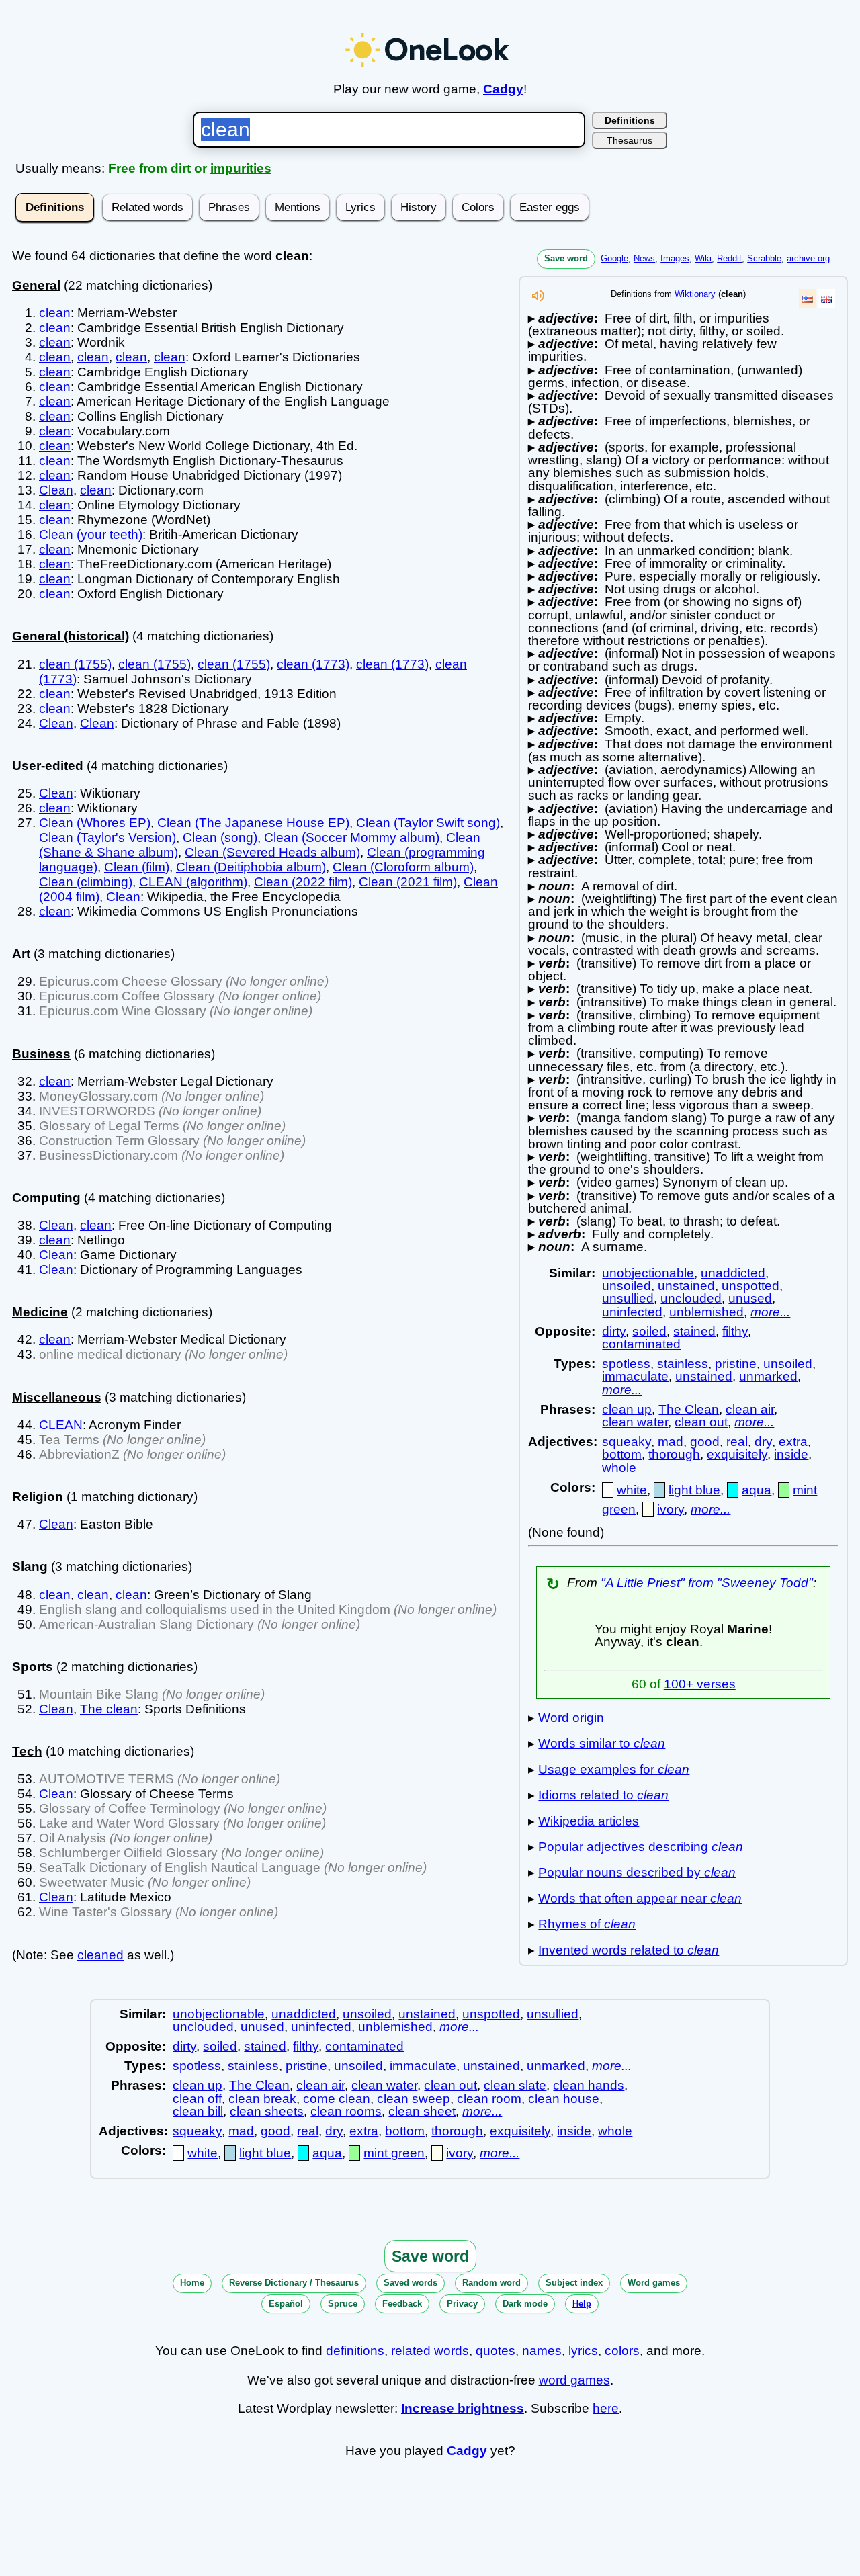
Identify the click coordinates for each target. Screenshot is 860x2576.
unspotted (750, 1286)
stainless (683, 1364)
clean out (701, 1422)
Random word (491, 2283)
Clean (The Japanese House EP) (253, 823)
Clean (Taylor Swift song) (428, 823)
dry (763, 1442)
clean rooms (346, 2111)
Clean (56, 490)
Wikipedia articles (589, 1821)
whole (619, 1468)
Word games (654, 2283)
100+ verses (700, 1684)
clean (55, 313)
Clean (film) (137, 867)
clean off (197, 2099)
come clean (337, 2099)
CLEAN (61, 1425)
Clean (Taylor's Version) (107, 838)
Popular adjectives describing (641, 1847)
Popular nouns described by (637, 1872)
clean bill (198, 2111)
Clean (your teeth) (91, 534)
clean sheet (422, 2111)
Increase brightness (463, 2408)
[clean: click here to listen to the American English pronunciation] (538, 299)
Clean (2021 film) (408, 882)
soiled (649, 1331)
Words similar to (602, 1743)
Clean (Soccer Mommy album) (352, 838)
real (737, 1442)
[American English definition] (808, 299)
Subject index (574, 2283)
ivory (671, 1509)
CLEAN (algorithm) (193, 882)
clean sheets (267, 2111)
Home (192, 2283)
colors (622, 2351)
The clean (109, 1709)
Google (614, 258)
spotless (626, 1364)
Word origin (571, 1718)
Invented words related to (629, 1950)
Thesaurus (630, 140)
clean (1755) (75, 664)
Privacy (462, 2304)
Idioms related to (603, 1795)
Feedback (402, 2304)
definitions (355, 2351)
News (644, 258)
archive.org (808, 258)
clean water (635, 1422)
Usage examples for (614, 1769)
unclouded (691, 1298)
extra (793, 1442)
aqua (757, 1490)
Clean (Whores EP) (95, 823)
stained (694, 1331)
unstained (686, 1286)
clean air (750, 1409)
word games (574, 2380)
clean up (627, 1409)
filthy (735, 1331)
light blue (694, 1490)
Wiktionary (695, 294)
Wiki (703, 258)
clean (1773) (313, 664)
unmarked (768, 1376)
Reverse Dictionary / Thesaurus (294, 2283)
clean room (489, 2099)
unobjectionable (648, 1273)
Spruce (343, 2304)
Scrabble (764, 258)
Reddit (729, 258)
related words (430, 2351)
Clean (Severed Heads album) (272, 852)
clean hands (589, 2085)
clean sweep (414, 2099)
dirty (614, 1331)
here (606, 2408)
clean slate (515, 2085)
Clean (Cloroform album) (403, 867)
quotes (496, 2351)
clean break (262, 2099)
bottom (622, 1454)
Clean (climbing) (86, 882)
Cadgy (503, 89)
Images (675, 258)
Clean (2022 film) (303, 882)
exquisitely (737, 1454)
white (632, 1490)
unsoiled (627, 1286)
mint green (394, 2153)
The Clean (689, 1409)
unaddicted (733, 1273)
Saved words (411, 2283)
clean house (564, 2099)
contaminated (641, 1344)
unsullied (628, 1298)
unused (750, 1298)
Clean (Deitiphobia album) (251, 867)
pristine (736, 1364)
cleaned (100, 1955)
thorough (674, 1454)
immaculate (635, 1376)
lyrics (583, 2351)
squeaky (627, 1442)
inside (791, 1454)
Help (582, 2304)
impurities (241, 168)
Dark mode (525, 2304)
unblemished (706, 1312)
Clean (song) (220, 838)
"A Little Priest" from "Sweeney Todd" (707, 1583)
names (542, 2351)
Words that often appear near (640, 1898)
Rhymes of (587, 1924)
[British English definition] (826, 299)
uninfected (632, 1312)
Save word (566, 258)
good (705, 1442)
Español (286, 2304)
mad (671, 1442)
